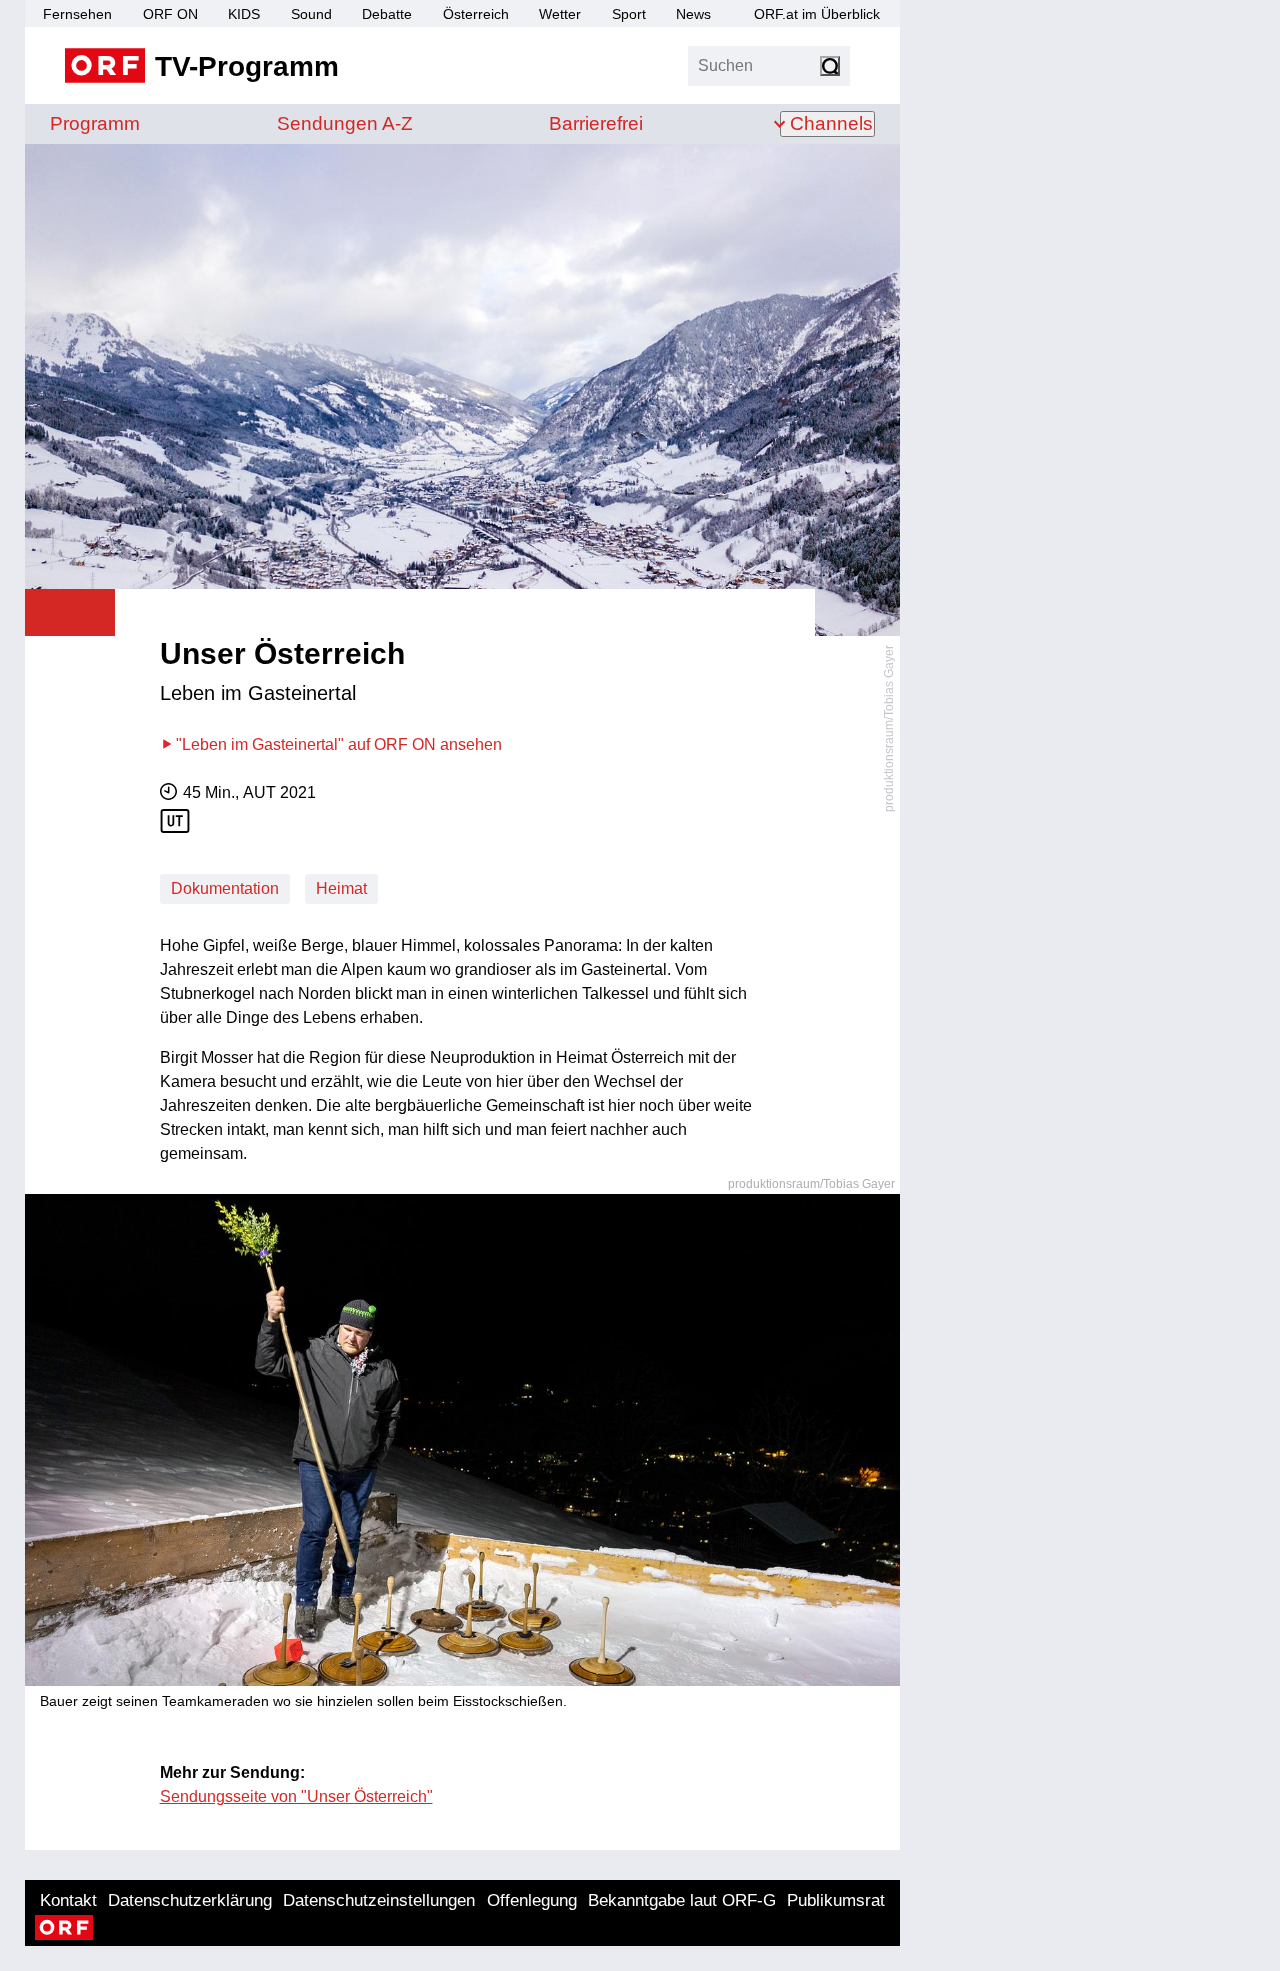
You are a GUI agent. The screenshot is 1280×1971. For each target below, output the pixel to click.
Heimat (341, 888)
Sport (629, 14)
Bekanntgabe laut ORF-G (682, 1900)
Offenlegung (532, 1900)
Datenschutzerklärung (190, 1900)
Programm (95, 123)
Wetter (560, 14)
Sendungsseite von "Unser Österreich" (296, 1796)
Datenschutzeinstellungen (379, 1900)
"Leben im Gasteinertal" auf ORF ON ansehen (339, 744)
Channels (831, 123)
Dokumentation (225, 888)
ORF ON (170, 14)
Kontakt (68, 1900)
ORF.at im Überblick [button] (817, 14)
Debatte (387, 14)
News (693, 14)
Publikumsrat (836, 1900)
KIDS (244, 14)
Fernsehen (77, 14)
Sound (311, 14)
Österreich (476, 14)
